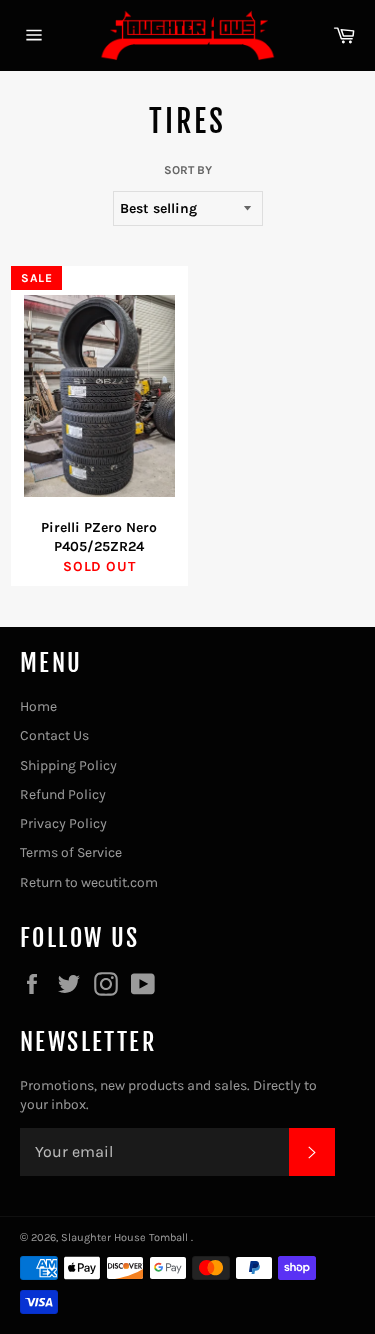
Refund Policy (63, 794)
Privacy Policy (63, 823)
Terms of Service (71, 852)
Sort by (188, 170)
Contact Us (54, 735)
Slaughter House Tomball (126, 1237)
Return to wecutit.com (89, 882)
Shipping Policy (68, 765)
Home (38, 706)
